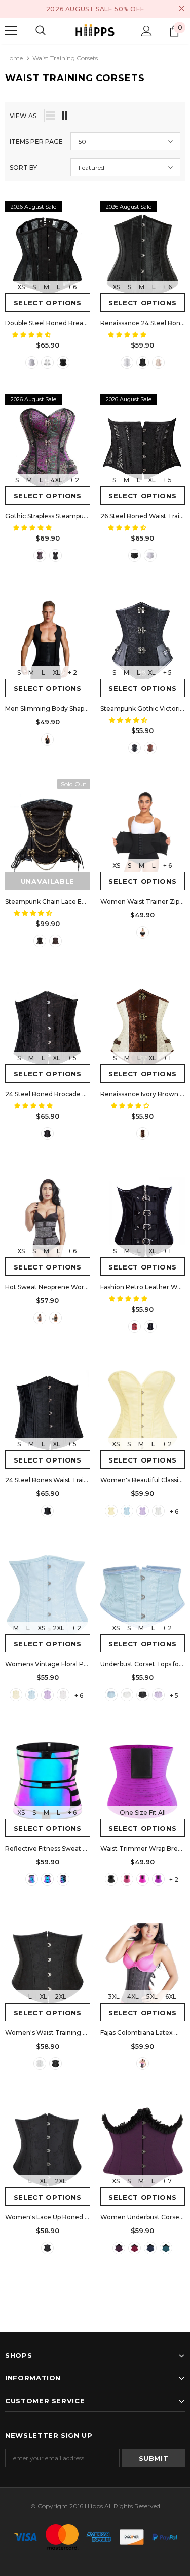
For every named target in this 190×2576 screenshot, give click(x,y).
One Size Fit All (143, 1812)
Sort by (23, 167)
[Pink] (127, 1879)
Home (14, 58)
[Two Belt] (47, 1879)
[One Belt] (32, 1879)
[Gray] (40, 1318)
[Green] (166, 2248)
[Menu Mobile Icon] (11, 31)
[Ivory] (143, 1133)
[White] (32, 362)
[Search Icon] (41, 31)
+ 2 (74, 480)
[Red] (135, 1327)
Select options (48, 303)
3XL (114, 1997)
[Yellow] (111, 1511)
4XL (56, 480)
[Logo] (95, 31)
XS (21, 287)
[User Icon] (147, 31)
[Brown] (150, 748)
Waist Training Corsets (65, 58)
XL (152, 480)
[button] (32, 335)
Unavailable (48, 881)
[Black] (63, 362)
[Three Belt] (63, 1879)
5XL (152, 1997)
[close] (181, 9)
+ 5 (167, 480)
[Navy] (150, 2248)
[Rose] (143, 1879)
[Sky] (127, 1511)
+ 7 (167, 2181)
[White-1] (47, 362)
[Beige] (158, 362)
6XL (171, 1997)
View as (23, 116)
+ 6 (72, 287)
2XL (59, 1628)
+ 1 (167, 1058)
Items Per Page (36, 142)
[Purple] (40, 555)
